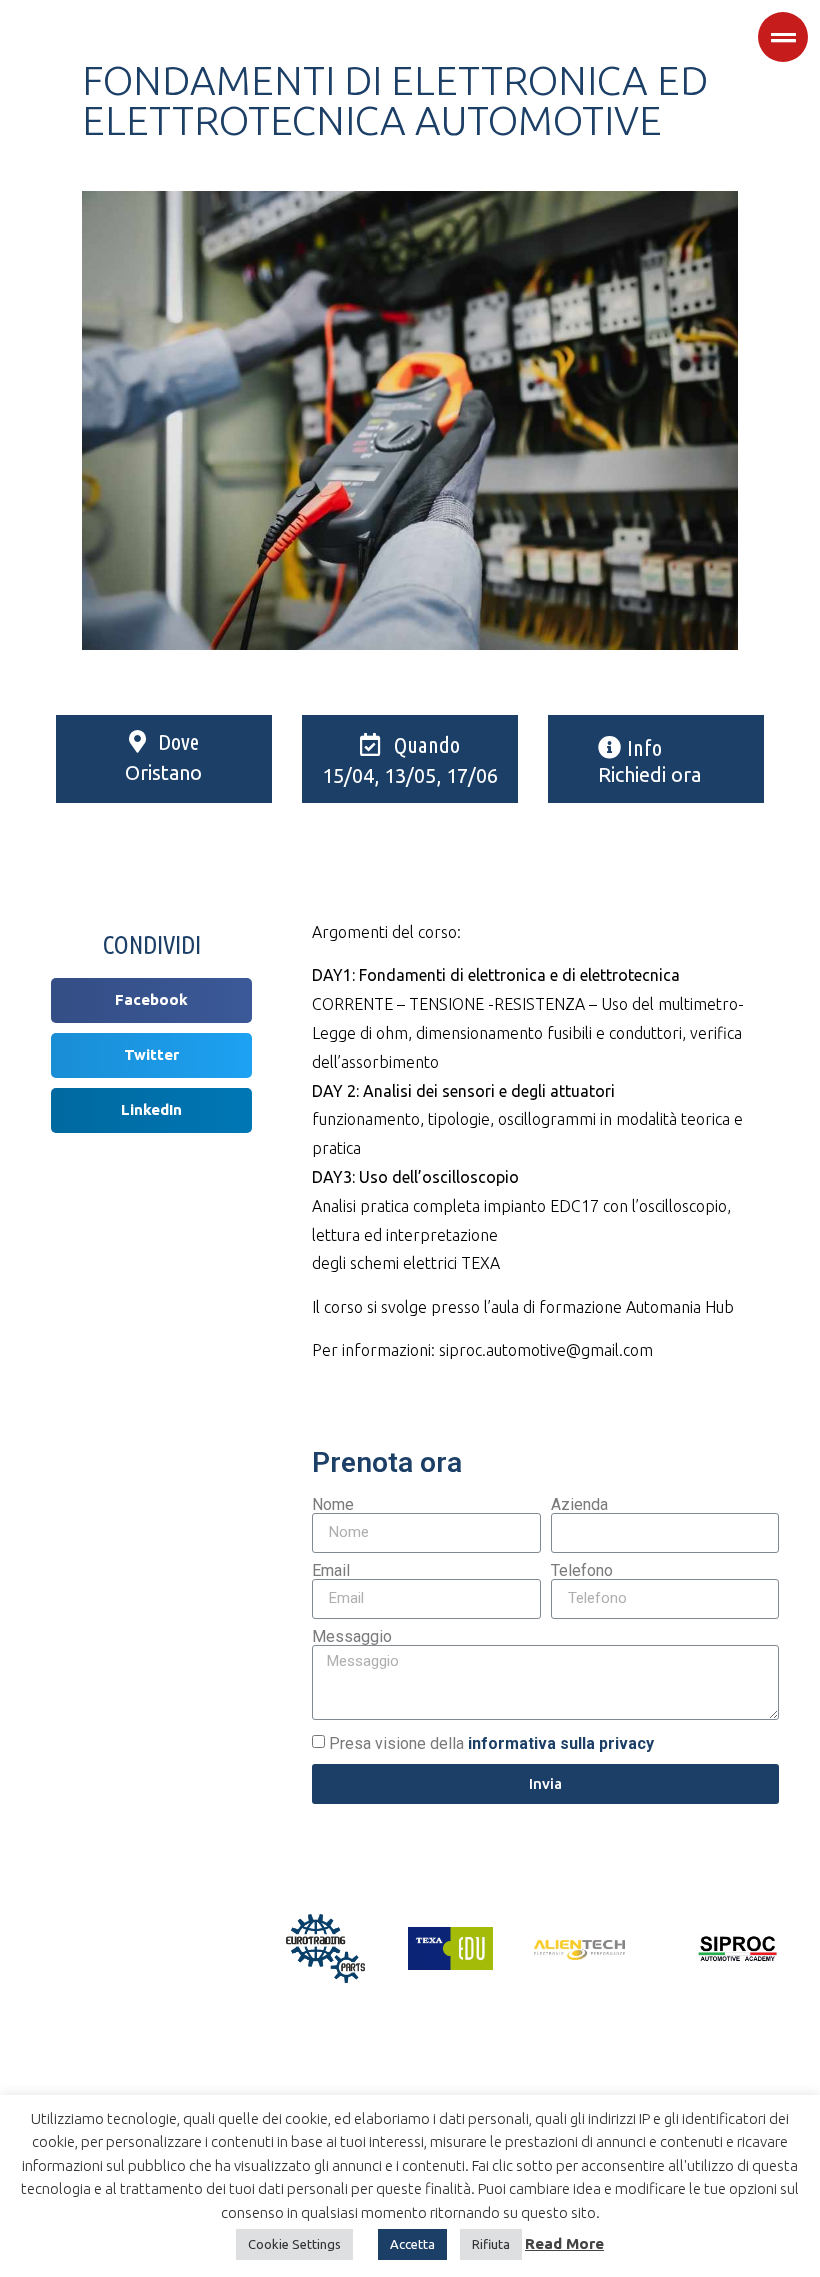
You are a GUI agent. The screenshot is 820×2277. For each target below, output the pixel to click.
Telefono (582, 1571)
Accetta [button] (412, 2244)
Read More (564, 2243)
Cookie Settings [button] (294, 2244)
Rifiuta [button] (491, 2244)
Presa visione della (491, 1743)
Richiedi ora (649, 774)
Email (331, 1571)
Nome (333, 1505)
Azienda (579, 1505)
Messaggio (352, 1637)
